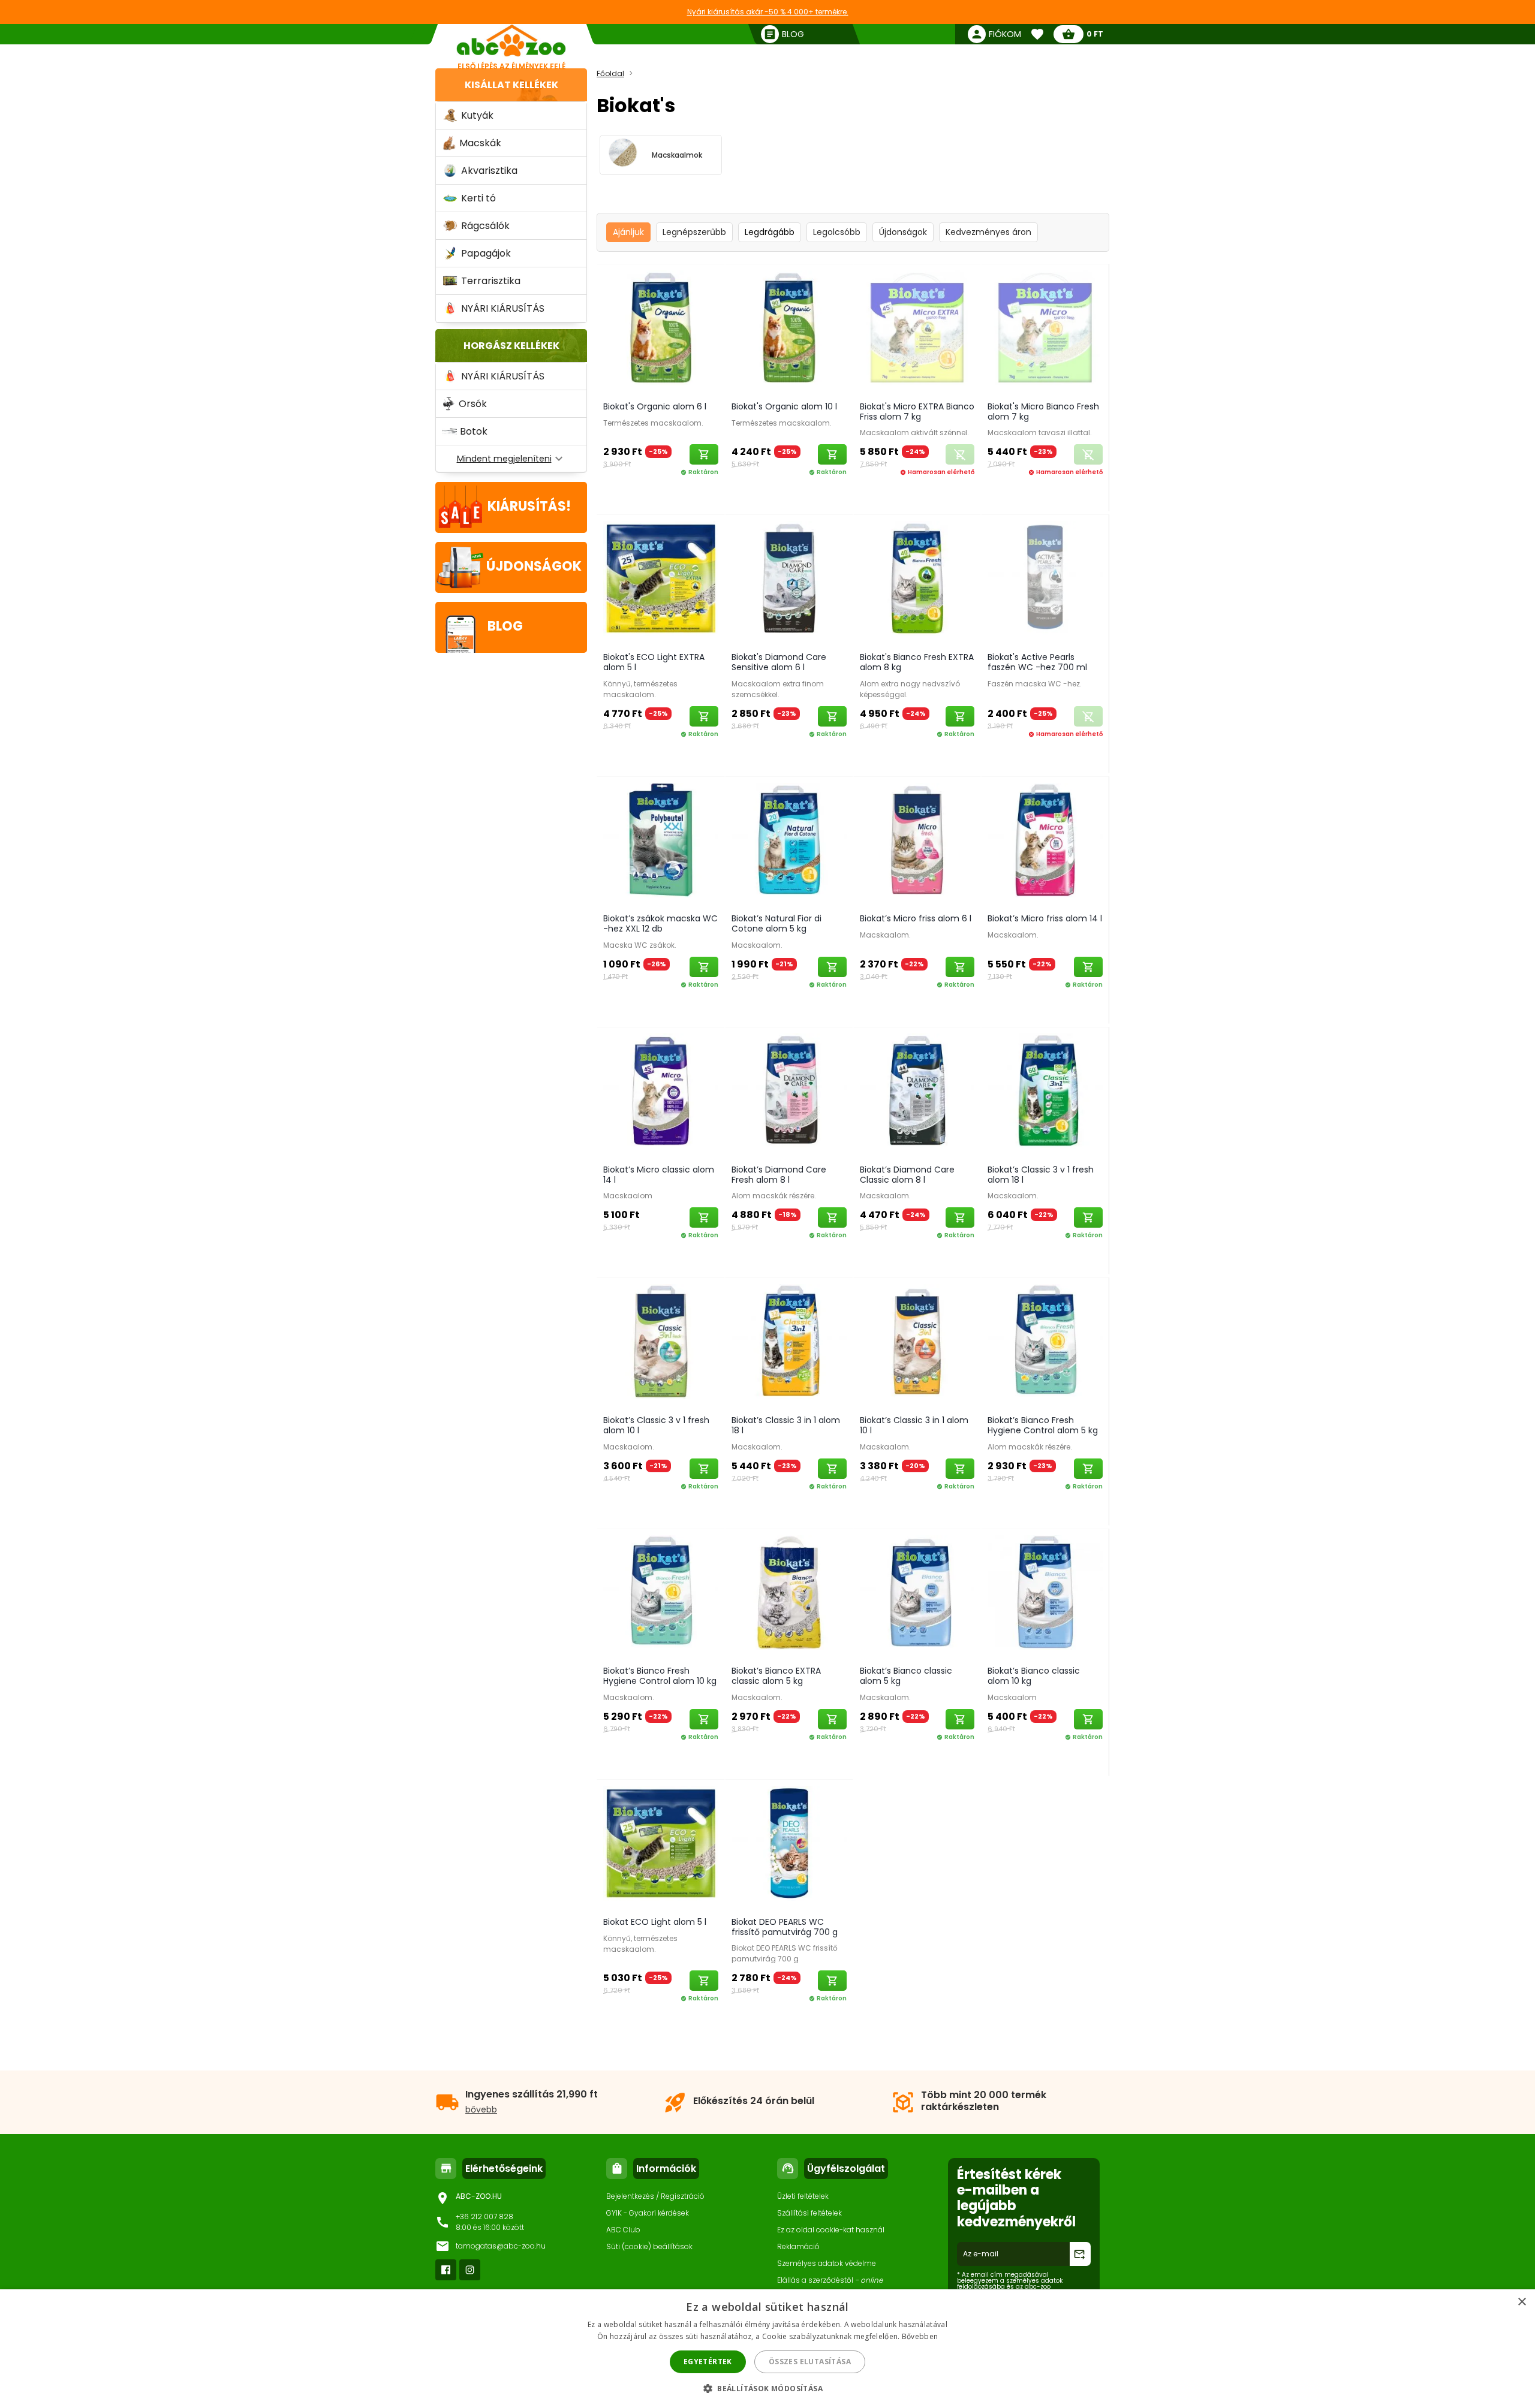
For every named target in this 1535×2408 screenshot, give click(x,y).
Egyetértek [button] (708, 2362)
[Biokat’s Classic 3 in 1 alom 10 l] (917, 1344)
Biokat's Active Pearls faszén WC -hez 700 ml (1037, 662)
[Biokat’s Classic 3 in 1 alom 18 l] (789, 1344)
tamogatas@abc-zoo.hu (501, 2246)
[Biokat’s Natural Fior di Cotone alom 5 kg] (789, 843)
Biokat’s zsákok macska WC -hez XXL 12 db (660, 923)
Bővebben (920, 2336)
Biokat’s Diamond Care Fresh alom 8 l (779, 1175)
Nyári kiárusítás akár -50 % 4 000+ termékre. (768, 12)
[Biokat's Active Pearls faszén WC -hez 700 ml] (1045, 581)
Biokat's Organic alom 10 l (784, 406)
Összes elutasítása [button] (810, 2362)
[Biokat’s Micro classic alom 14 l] (661, 1093)
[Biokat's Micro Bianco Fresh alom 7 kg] (1045, 330)
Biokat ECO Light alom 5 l (655, 1922)
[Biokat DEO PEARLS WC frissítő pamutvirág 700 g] (789, 1845)
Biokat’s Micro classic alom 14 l (659, 1175)
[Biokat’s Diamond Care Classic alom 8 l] (917, 1093)
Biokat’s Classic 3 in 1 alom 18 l (786, 1425)
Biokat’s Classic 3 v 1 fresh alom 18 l (1041, 1175)
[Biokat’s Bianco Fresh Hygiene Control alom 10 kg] (661, 1595)
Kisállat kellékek (511, 85)
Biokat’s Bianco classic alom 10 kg (1034, 1676)
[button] (767, 2388)
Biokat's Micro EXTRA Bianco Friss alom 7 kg (917, 412)
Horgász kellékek (511, 346)
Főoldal (610, 73)
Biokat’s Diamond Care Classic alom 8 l (907, 1175)
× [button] (1522, 2302)
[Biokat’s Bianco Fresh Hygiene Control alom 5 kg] (1045, 1344)
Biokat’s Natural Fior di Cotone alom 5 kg (776, 923)
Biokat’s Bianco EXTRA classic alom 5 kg (776, 1676)
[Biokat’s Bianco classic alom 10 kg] (1045, 1595)
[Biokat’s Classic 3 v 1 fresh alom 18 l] (1045, 1093)
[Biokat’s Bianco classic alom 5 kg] (917, 1595)
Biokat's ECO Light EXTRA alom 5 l (654, 662)
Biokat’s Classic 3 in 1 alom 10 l (914, 1425)
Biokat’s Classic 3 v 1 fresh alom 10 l (656, 1425)
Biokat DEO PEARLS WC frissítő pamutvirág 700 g (785, 1927)
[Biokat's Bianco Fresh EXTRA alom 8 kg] (917, 581)
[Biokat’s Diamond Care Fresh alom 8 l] (789, 1093)
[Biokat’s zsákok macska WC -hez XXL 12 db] (661, 843)
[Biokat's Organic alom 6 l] (661, 330)
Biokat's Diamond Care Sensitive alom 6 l (779, 662)
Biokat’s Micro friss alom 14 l (1045, 918)
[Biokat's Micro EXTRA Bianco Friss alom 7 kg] (917, 330)
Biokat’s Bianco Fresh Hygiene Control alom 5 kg (1043, 1425)
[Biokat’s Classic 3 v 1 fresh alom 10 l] (661, 1344)
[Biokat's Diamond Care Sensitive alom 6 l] (789, 581)
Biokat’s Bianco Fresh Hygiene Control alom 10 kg (660, 1676)
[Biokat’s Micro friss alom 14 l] (1045, 843)
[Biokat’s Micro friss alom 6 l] (917, 843)
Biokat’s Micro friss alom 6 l (916, 918)
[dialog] (767, 2349)
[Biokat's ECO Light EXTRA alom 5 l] (661, 581)
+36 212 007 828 (484, 2216)
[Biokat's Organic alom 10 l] (789, 330)
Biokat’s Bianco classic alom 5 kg (906, 1676)
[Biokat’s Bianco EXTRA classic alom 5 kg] (789, 1595)
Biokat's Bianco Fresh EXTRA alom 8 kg (917, 662)
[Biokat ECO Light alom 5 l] (661, 1845)
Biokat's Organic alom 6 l (655, 406)
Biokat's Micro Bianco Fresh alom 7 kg (1043, 412)
